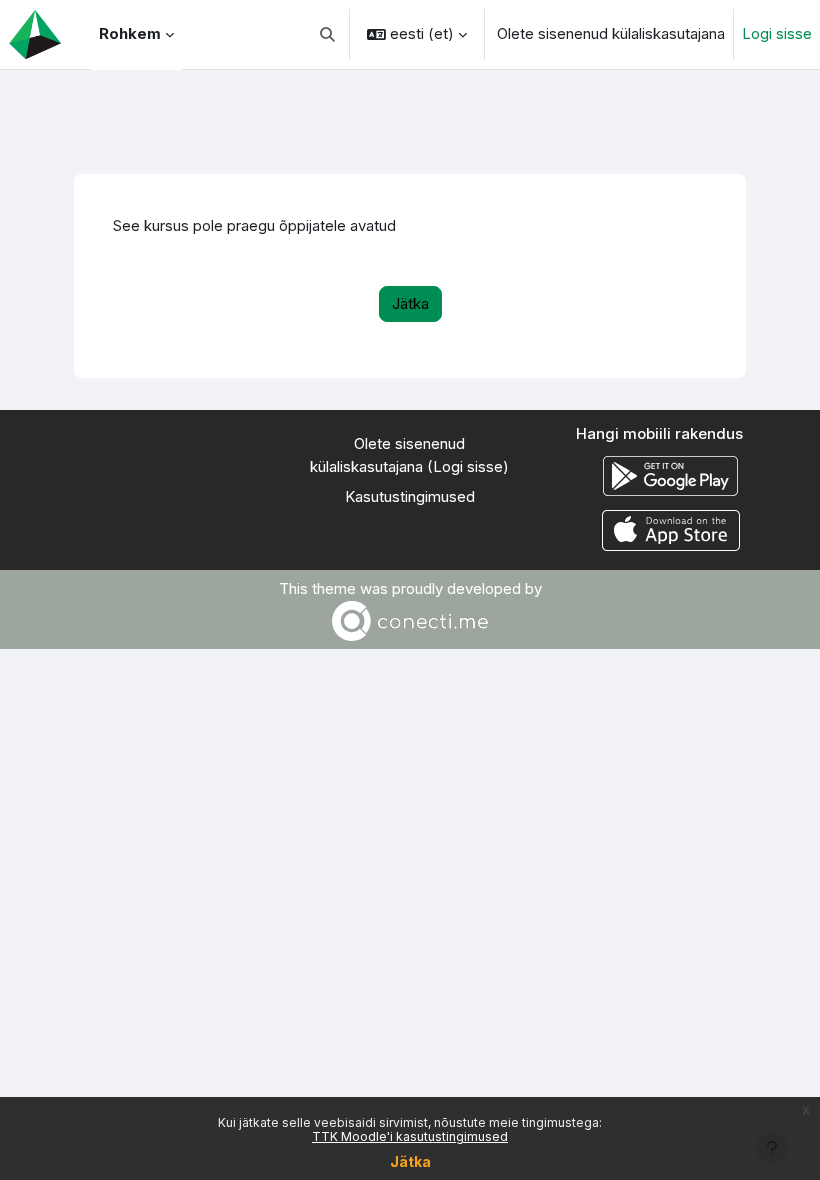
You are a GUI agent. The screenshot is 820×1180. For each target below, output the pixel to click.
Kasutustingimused (410, 496)
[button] (328, 34)
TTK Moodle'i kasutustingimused (410, 1136)
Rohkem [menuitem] (130, 33)
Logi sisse (777, 33)
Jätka (410, 1161)
